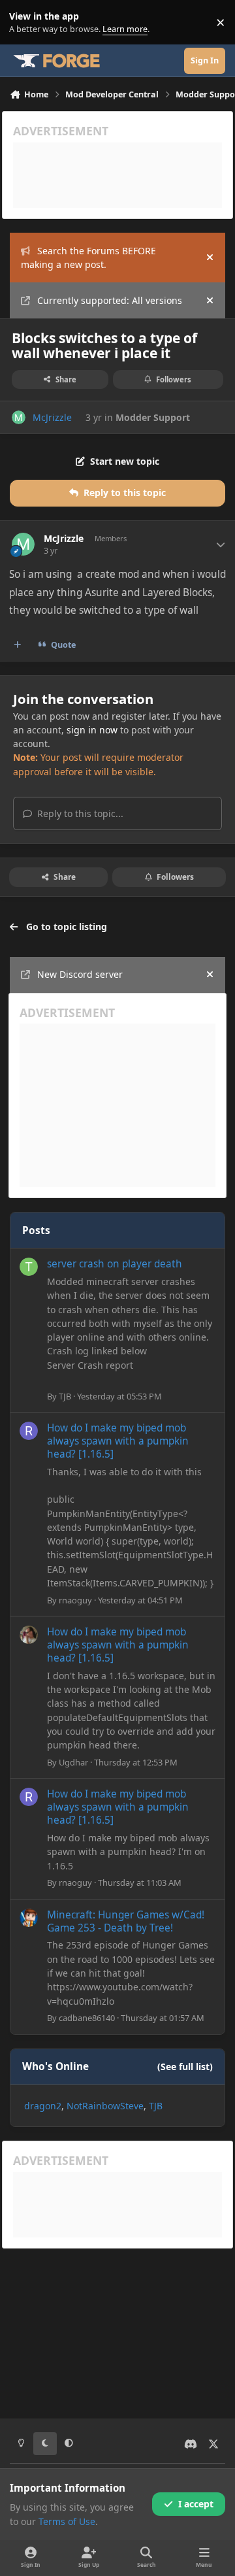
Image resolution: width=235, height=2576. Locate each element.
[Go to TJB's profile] (29, 1267)
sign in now (92, 730)
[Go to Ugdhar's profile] (29, 1635)
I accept (196, 2504)
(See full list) (185, 2066)
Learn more (25, 23)
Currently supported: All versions (110, 300)
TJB (65, 1396)
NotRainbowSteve (105, 2106)
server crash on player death (115, 1264)
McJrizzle (52, 417)
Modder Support (153, 417)
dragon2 (43, 2106)
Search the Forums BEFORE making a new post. (88, 258)
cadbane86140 (87, 2018)
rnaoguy (75, 1600)
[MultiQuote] (18, 645)
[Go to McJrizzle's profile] (19, 417)
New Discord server (80, 974)
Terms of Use (67, 2521)
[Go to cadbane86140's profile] (29, 1918)
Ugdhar (73, 1762)
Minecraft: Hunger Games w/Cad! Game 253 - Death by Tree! (126, 1921)
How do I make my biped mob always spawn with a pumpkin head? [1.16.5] (118, 1441)
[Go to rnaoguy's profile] (29, 1431)
